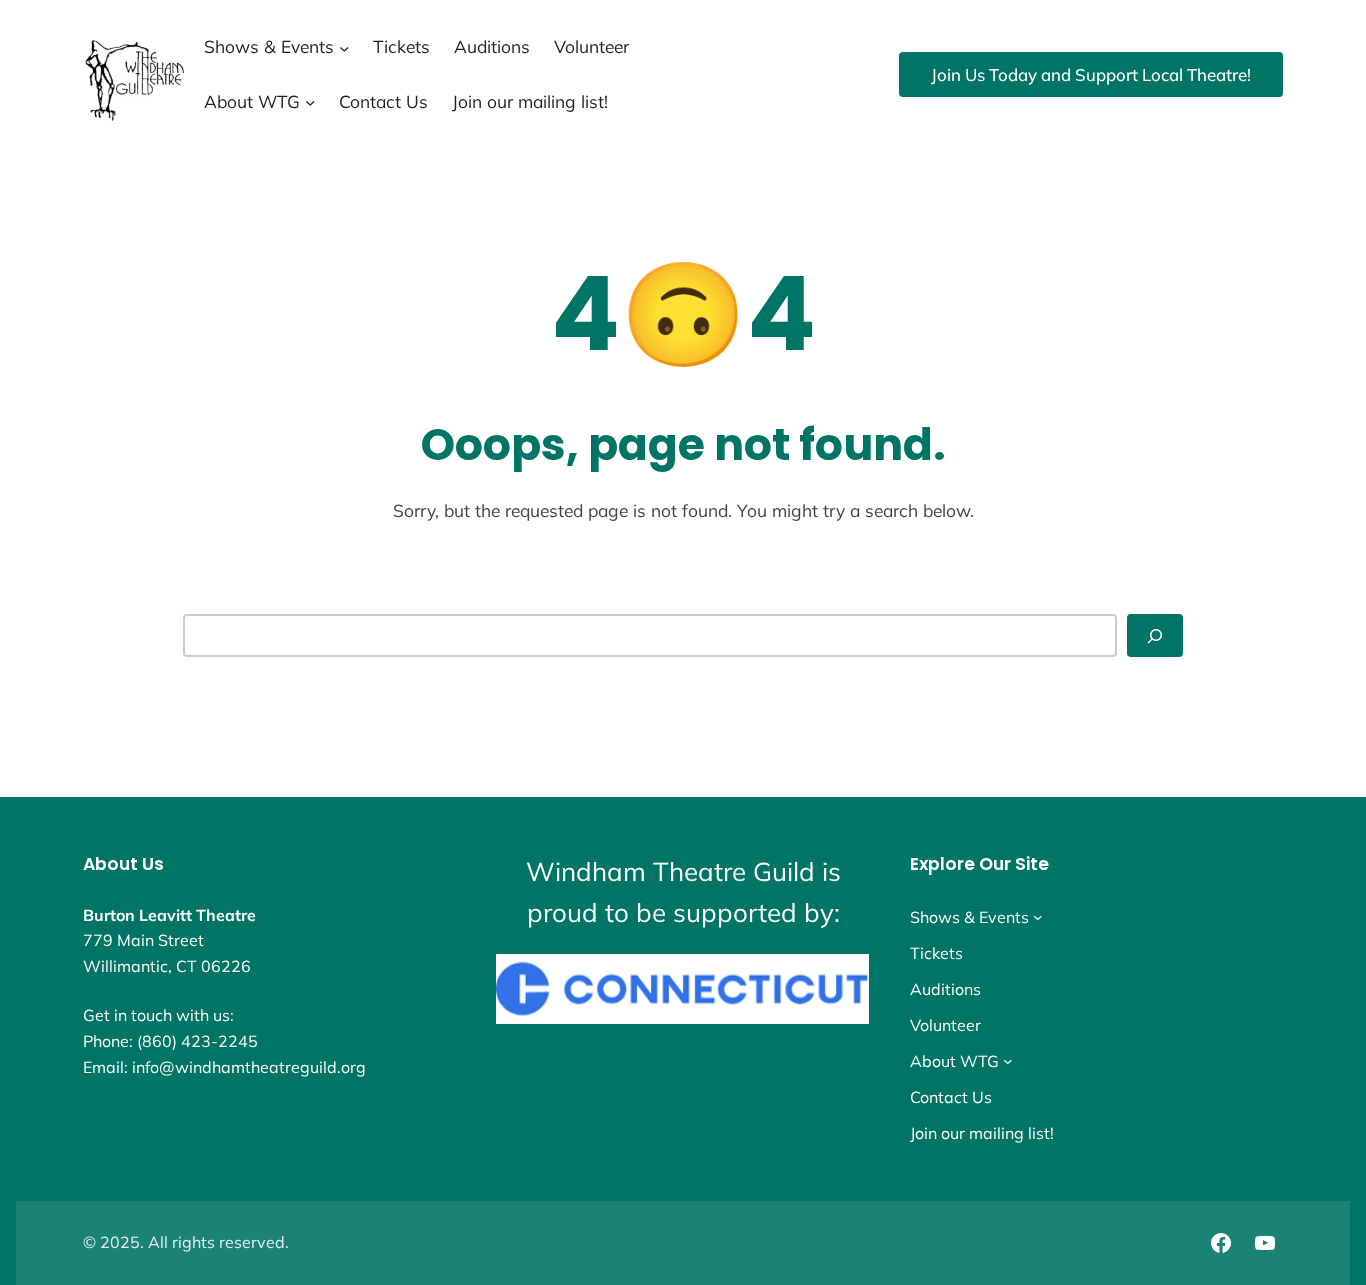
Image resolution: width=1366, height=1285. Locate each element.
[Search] (1155, 635)
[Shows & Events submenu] (344, 47)
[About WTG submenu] (310, 102)
